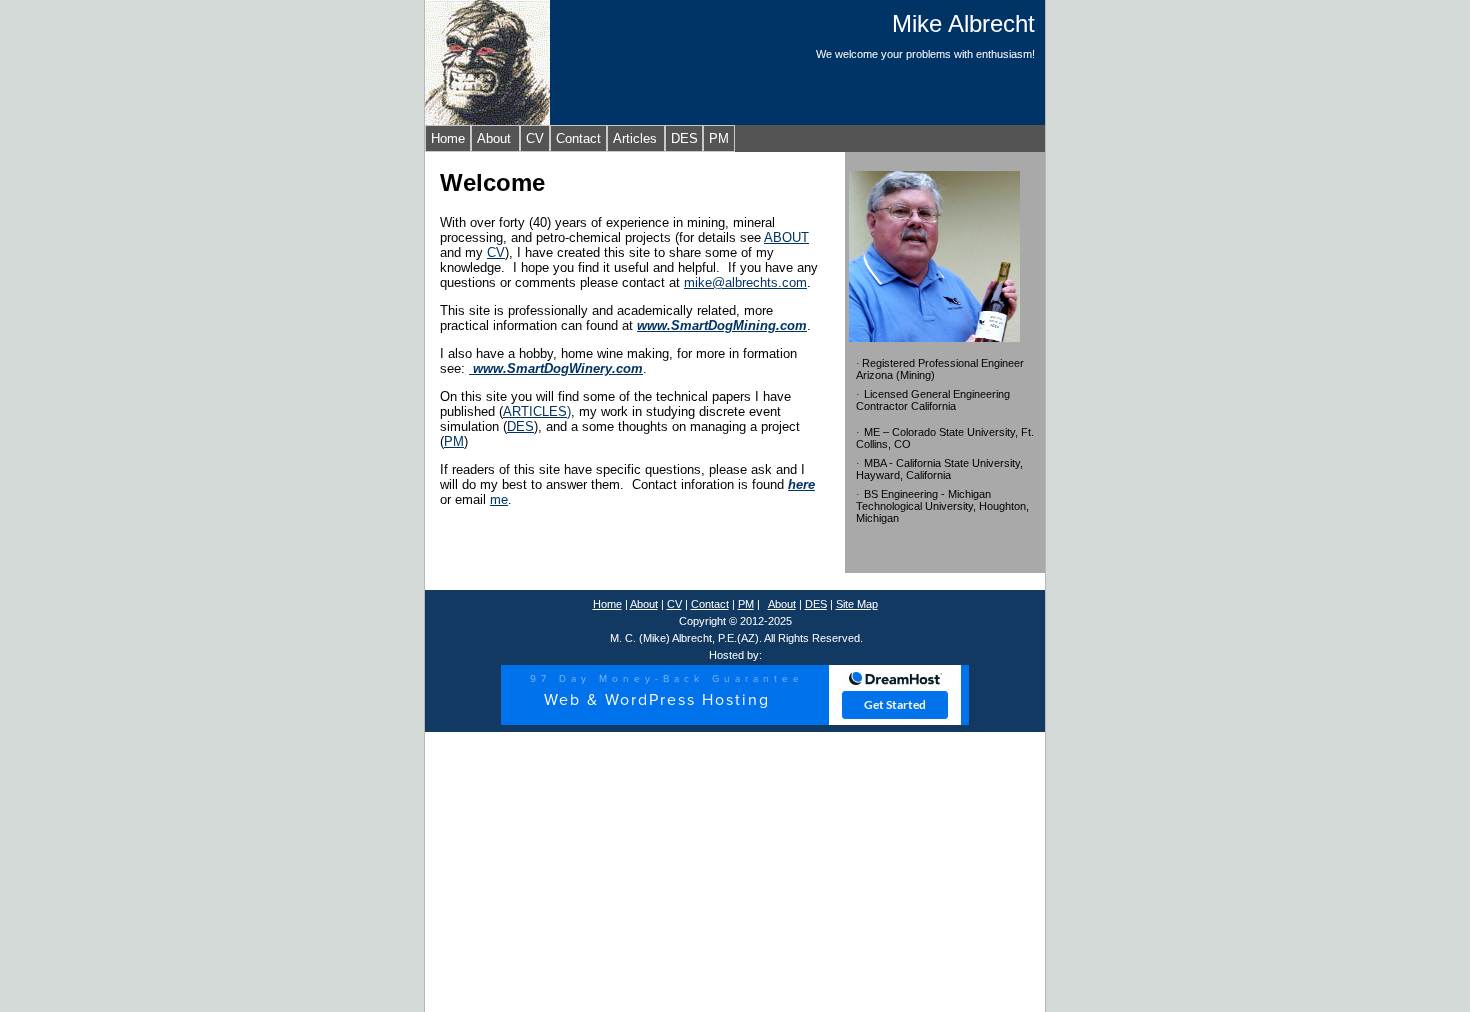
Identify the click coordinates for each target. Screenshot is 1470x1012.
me (499, 499)
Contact (578, 138)
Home (448, 138)
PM (719, 138)
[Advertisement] (735, 872)
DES (684, 138)
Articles (635, 138)
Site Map (857, 604)
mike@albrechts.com (745, 282)
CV (535, 138)
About (494, 138)
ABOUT (786, 237)
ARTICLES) (537, 411)
